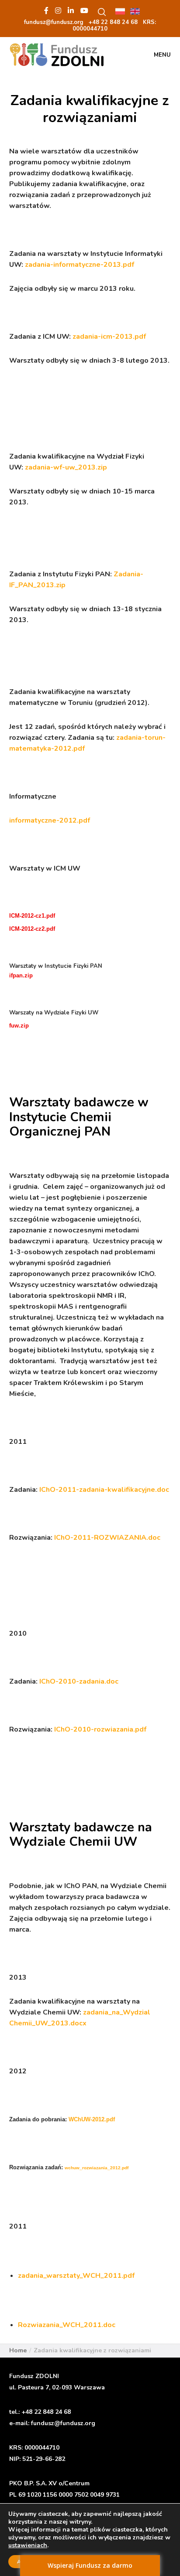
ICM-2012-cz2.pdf (32, 929)
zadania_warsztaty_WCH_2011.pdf (76, 2276)
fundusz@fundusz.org (63, 2423)
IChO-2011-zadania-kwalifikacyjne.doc (104, 1490)
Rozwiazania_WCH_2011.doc (67, 2325)
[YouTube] (84, 10)
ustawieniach (28, 2545)
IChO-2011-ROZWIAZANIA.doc (107, 1538)
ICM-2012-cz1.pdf (32, 916)
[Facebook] (46, 10)
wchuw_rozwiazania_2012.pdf (97, 2168)
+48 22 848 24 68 (46, 2412)
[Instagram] (58, 10)
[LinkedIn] (71, 10)
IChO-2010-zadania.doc (79, 1681)
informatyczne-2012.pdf (50, 820)
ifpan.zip (21, 975)
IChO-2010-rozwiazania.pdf (100, 1729)
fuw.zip (19, 1026)
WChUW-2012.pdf (92, 2119)
